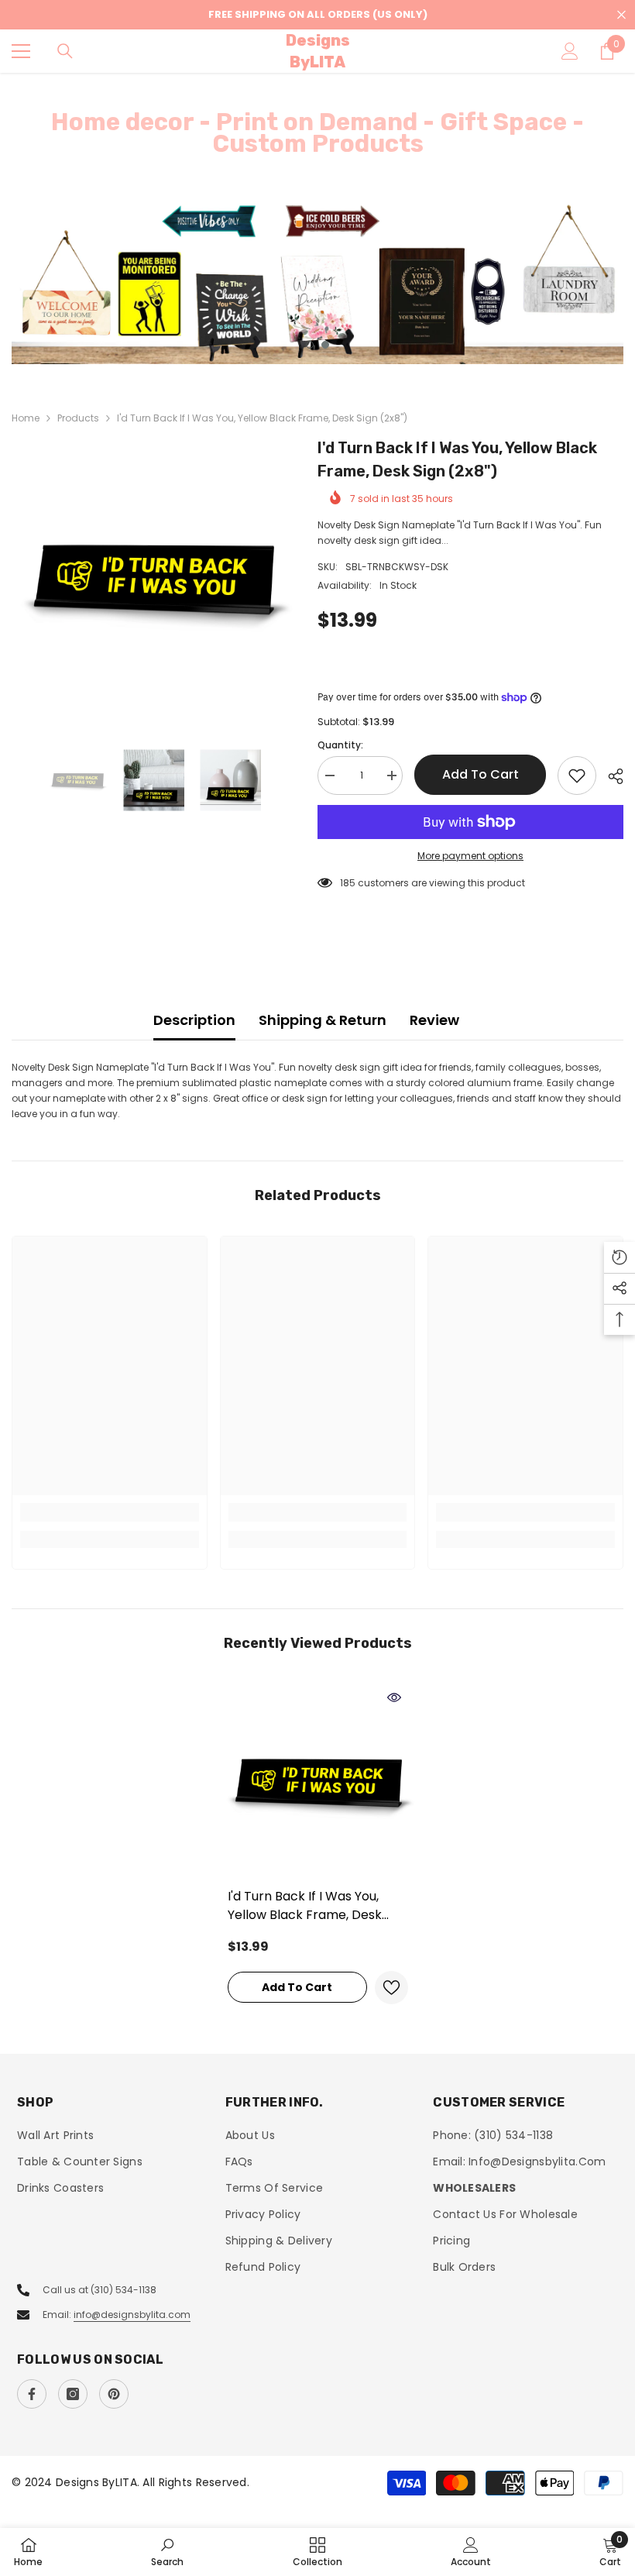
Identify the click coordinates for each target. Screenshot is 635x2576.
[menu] (21, 51)
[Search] (65, 51)
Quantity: (340, 745)
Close (621, 15)
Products (78, 418)
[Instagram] (73, 2394)
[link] (110, 1512)
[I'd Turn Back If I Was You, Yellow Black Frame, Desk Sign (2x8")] (318, 1782)
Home (26, 418)
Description (194, 1020)
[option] (317, 283)
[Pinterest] (114, 2394)
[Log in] (570, 51)
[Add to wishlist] (577, 776)
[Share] (610, 776)
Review (434, 1020)
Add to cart (481, 774)
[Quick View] (394, 1697)
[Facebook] (32, 2394)
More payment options (470, 856)
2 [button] (325, 345)
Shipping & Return (323, 1020)
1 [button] (310, 345)
